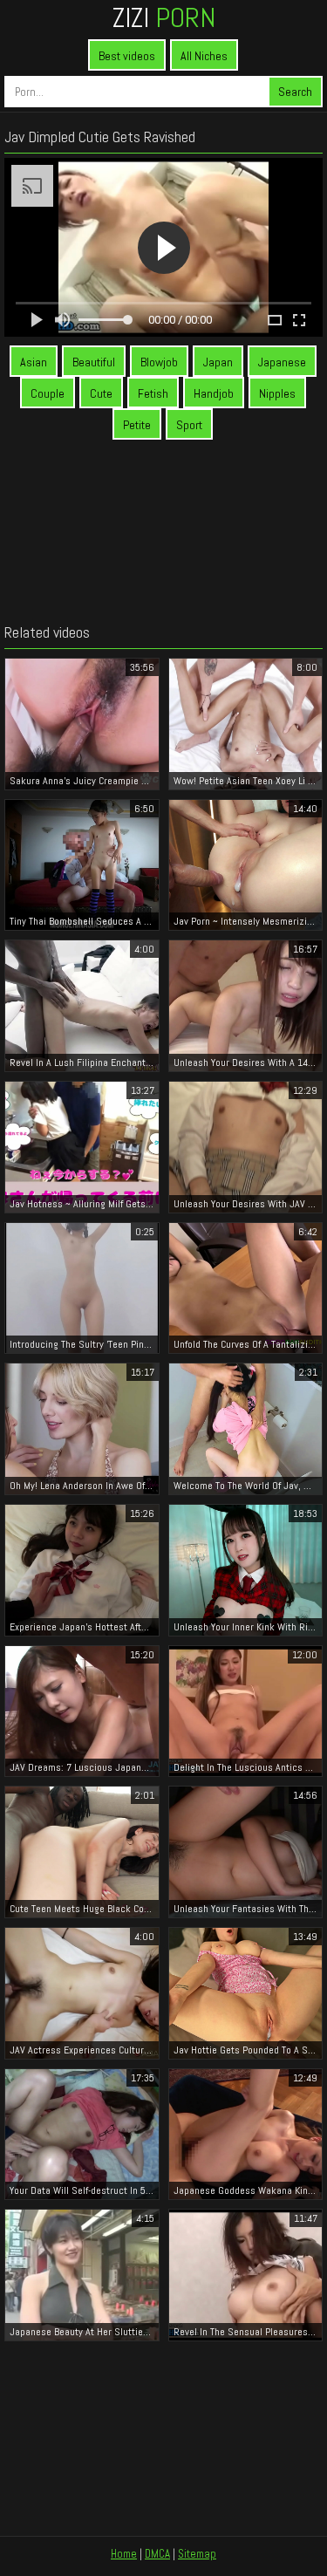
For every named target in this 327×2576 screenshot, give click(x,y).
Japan (218, 362)
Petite (137, 425)
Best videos (127, 56)
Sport (189, 425)
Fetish (153, 393)
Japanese (282, 362)
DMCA (157, 2554)
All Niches (204, 56)
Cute (101, 393)
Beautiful (94, 362)
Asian (34, 362)
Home (124, 2554)
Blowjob (159, 362)
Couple (48, 393)
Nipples (277, 393)
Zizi (164, 17)
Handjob (214, 393)
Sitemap (197, 2554)
